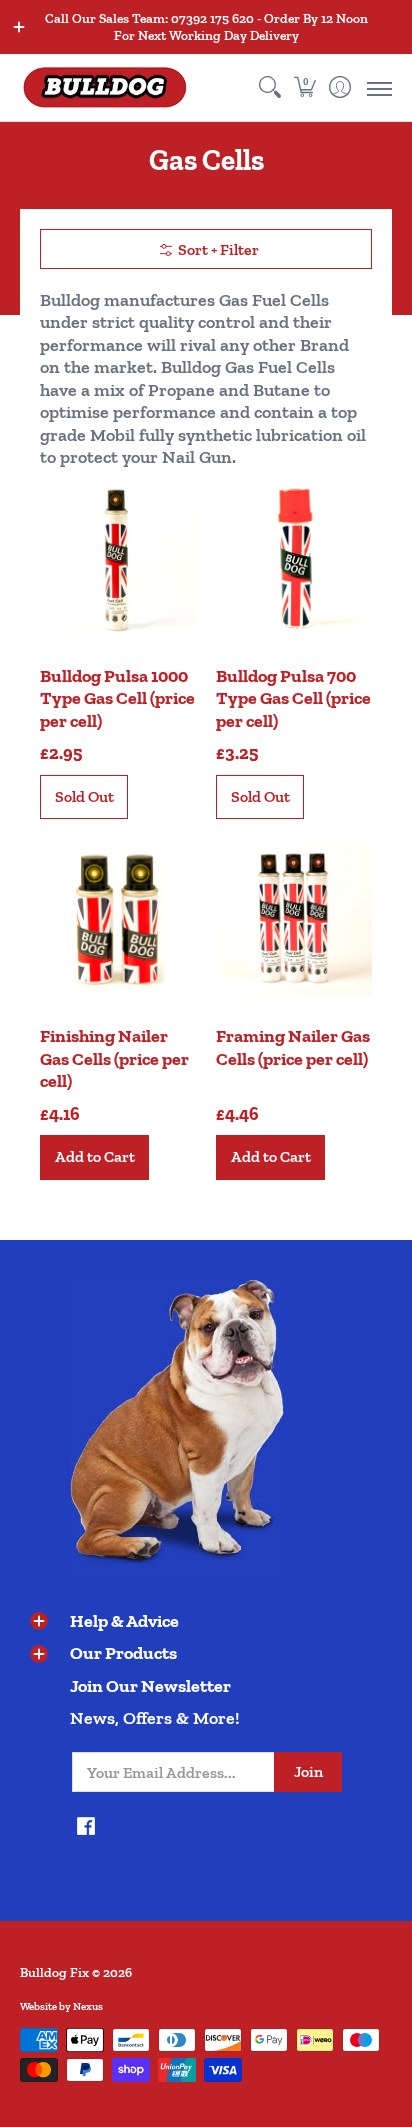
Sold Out (84, 796)
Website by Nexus (61, 2006)
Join (308, 1771)
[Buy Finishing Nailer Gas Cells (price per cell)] (118, 917)
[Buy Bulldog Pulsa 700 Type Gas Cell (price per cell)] (294, 557)
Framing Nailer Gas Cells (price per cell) (293, 1047)
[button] (304, 87)
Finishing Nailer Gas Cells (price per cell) (114, 1058)
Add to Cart (95, 1156)
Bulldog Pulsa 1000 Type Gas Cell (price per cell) (117, 698)
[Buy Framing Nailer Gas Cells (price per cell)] (294, 917)
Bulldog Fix (54, 1972)
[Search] (269, 87)
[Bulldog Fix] (105, 87)
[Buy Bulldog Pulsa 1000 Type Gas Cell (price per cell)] (118, 557)
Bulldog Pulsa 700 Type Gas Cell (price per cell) (293, 698)
